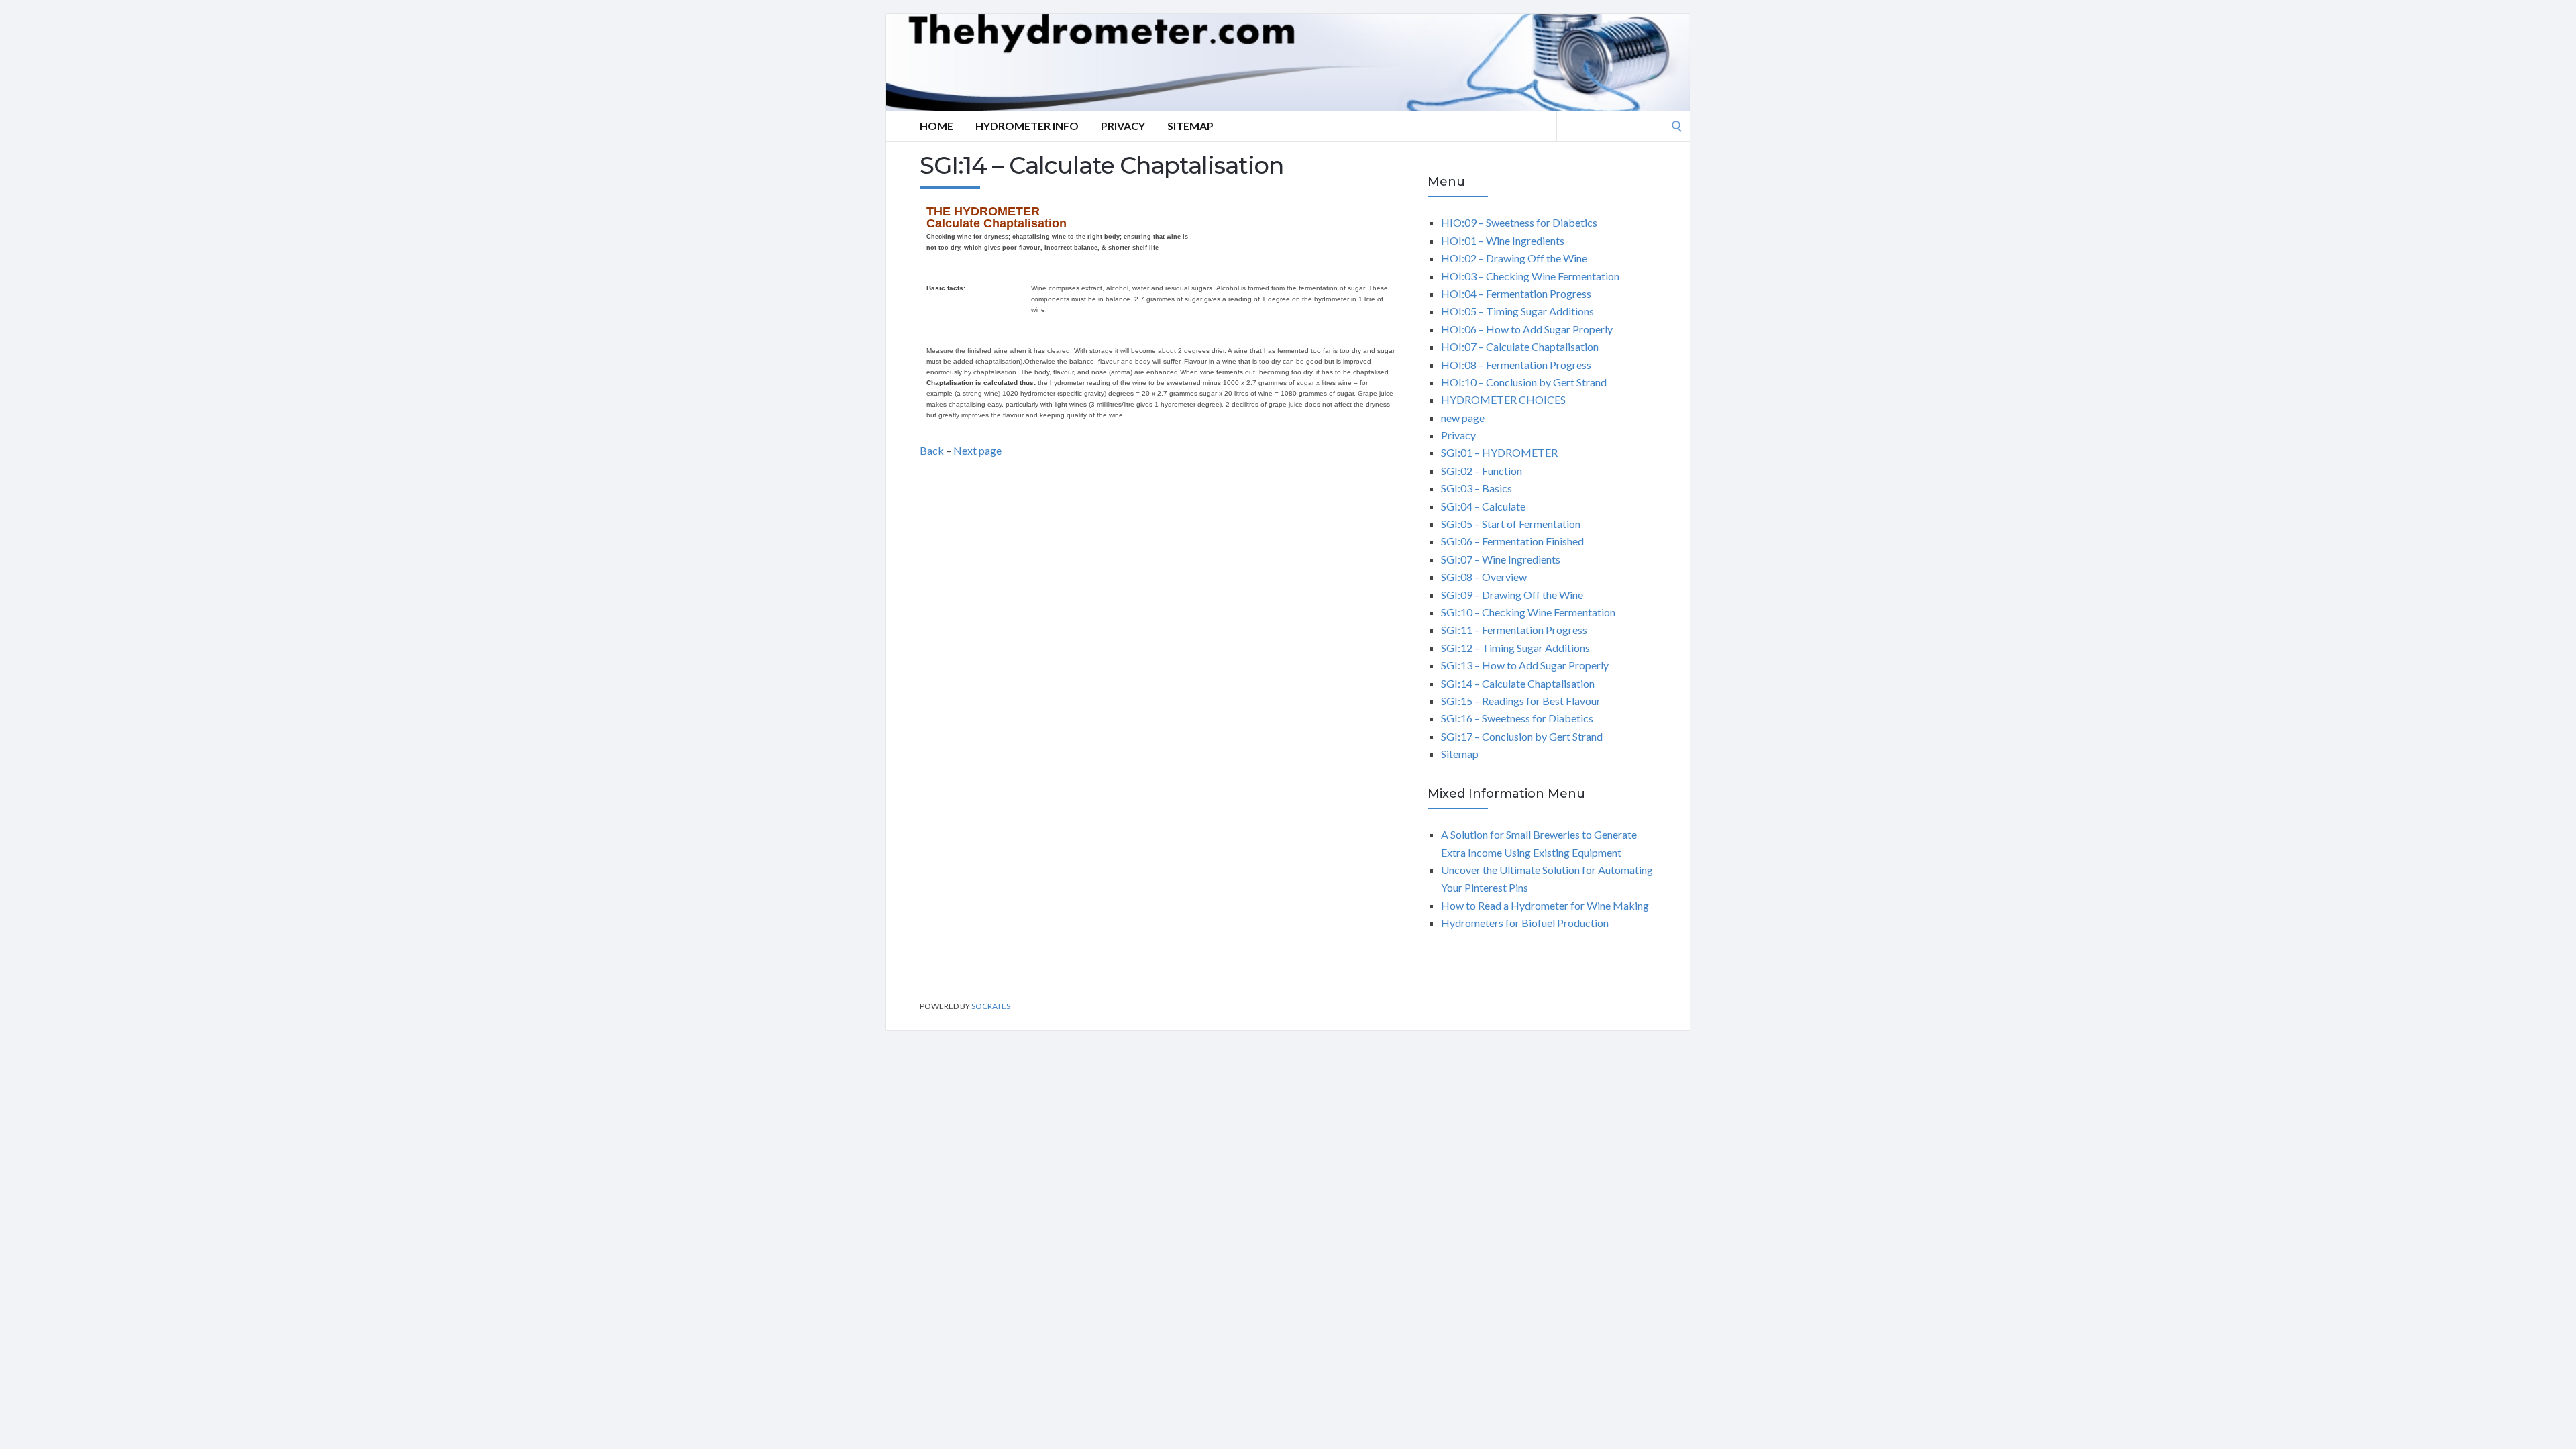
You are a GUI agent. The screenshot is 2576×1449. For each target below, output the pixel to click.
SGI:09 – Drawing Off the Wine (1512, 595)
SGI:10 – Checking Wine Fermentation (1528, 612)
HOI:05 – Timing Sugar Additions (1517, 311)
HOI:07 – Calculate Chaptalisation (1520, 346)
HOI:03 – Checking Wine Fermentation (1530, 276)
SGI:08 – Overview (1484, 577)
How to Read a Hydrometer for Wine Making (1545, 905)
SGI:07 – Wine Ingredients (1501, 559)
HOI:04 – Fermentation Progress (1516, 293)
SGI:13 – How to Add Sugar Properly (1525, 665)
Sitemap (1190, 126)
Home (936, 126)
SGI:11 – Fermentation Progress (1514, 630)
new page (1463, 418)
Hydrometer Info (1027, 126)
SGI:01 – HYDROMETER (1499, 452)
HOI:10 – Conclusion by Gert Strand (1524, 382)
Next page (977, 450)
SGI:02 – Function (1482, 471)
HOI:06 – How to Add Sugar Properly (1527, 329)
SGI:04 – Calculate (1483, 506)
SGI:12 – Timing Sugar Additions (1515, 648)
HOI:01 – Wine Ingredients (1503, 240)
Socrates (991, 1006)
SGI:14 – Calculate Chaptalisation (1518, 683)
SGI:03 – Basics (1477, 488)
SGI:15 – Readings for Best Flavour (1521, 701)
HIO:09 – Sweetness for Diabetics (1519, 222)
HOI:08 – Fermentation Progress (1516, 365)
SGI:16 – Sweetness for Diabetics (1517, 718)
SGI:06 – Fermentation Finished (1512, 541)
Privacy (1123, 126)
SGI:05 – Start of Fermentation (1511, 524)
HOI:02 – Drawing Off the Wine (1514, 258)
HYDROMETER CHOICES (1503, 399)
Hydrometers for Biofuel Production (1525, 923)
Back (932, 450)
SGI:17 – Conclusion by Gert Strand (1522, 736)
